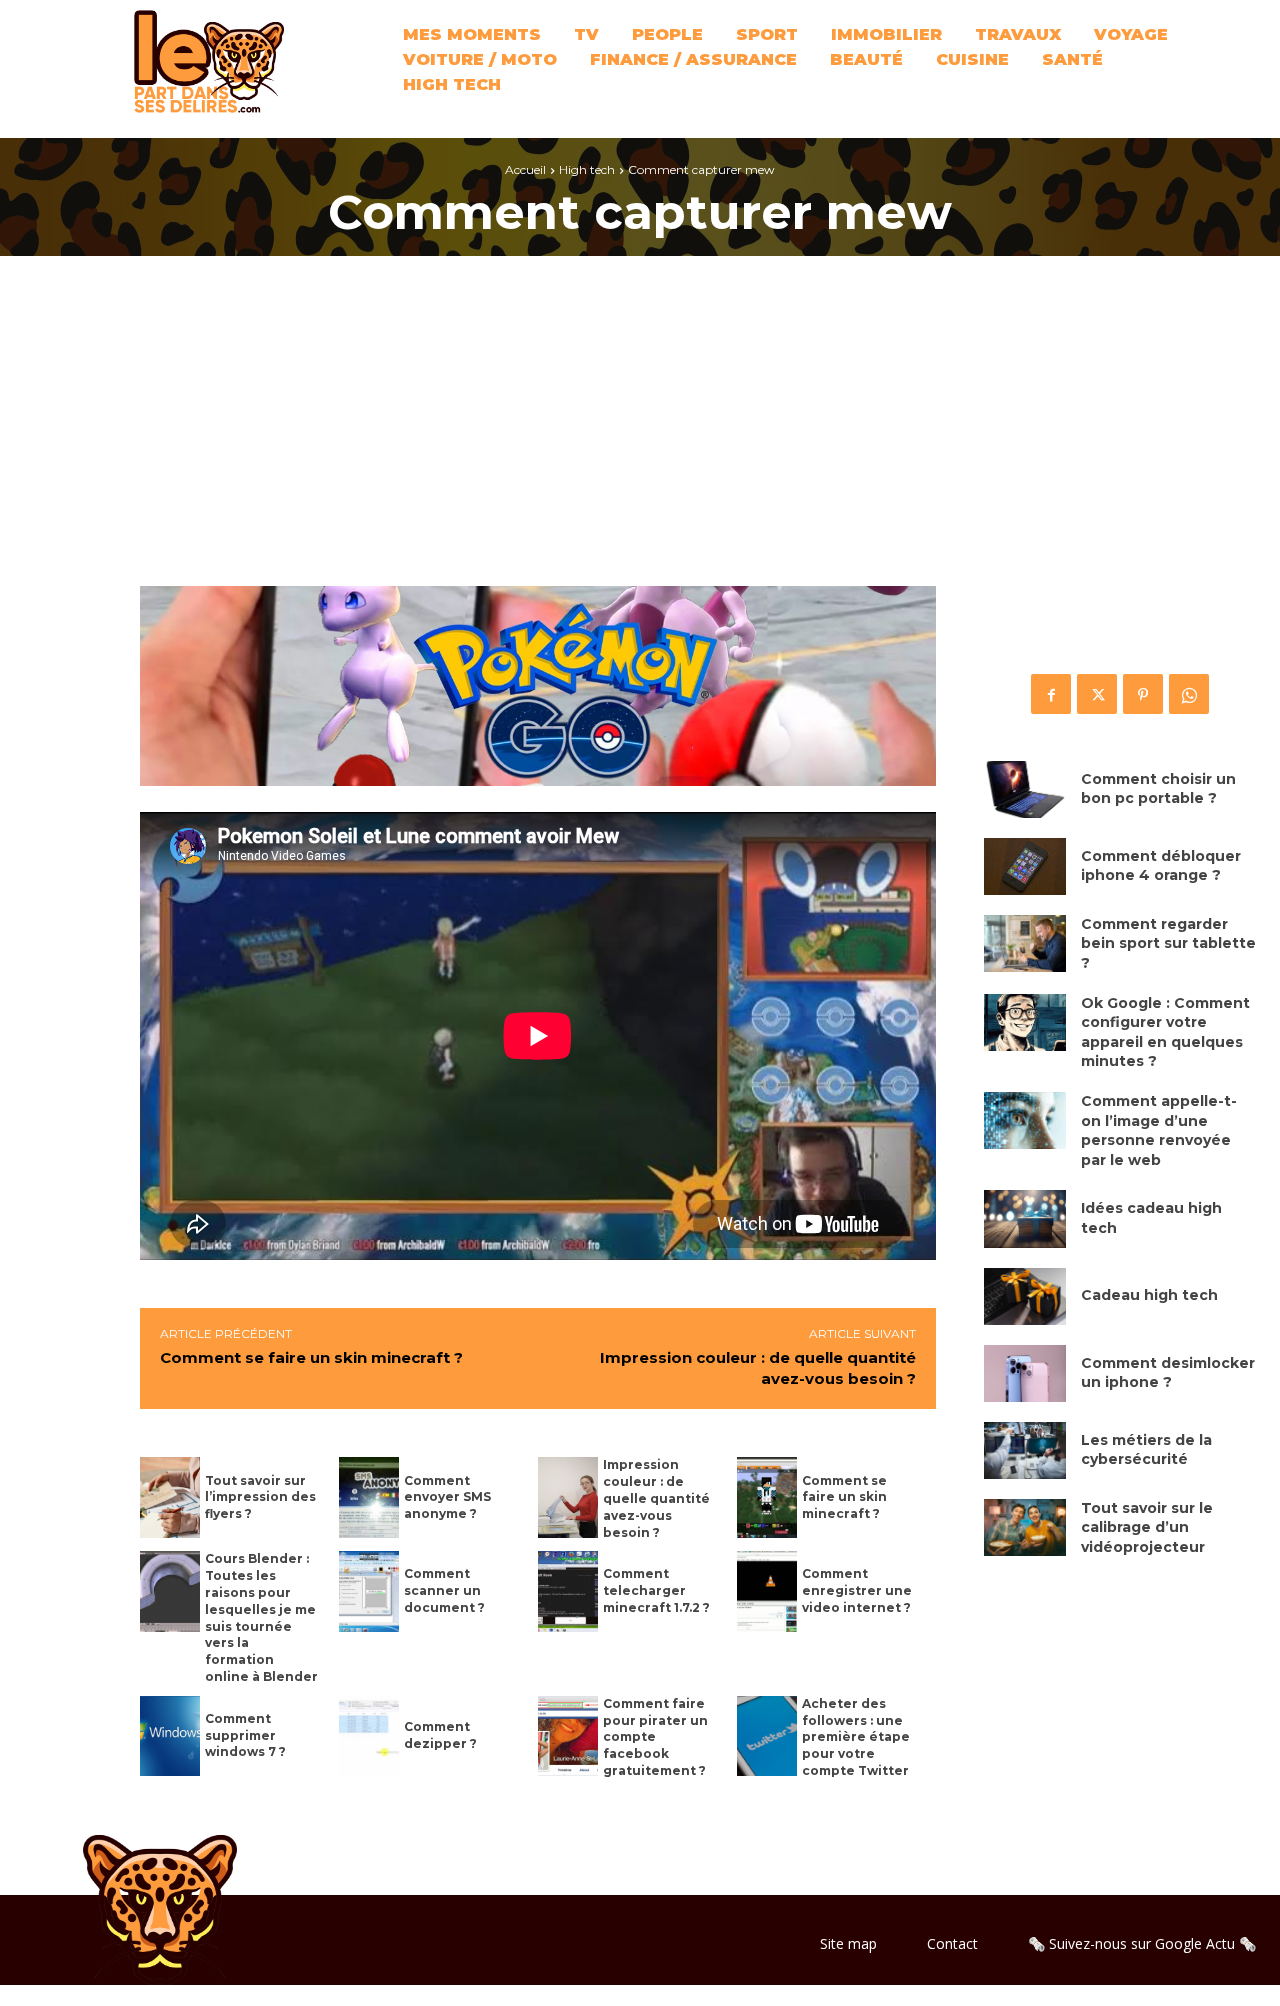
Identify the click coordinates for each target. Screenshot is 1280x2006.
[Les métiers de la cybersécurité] (1025, 1450)
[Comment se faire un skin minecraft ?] (767, 1497)
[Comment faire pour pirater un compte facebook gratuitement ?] (568, 1736)
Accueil (525, 169)
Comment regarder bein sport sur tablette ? (1168, 943)
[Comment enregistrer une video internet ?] (767, 1591)
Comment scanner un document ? (444, 1590)
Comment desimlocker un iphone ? (1168, 1373)
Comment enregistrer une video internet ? (857, 1590)
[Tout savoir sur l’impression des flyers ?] (170, 1497)
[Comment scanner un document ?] (369, 1591)
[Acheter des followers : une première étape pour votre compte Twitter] (767, 1736)
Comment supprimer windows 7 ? (245, 1735)
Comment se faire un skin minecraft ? (311, 1357)
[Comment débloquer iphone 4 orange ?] (1025, 866)
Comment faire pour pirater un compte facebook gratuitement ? (655, 1737)
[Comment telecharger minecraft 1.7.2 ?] (568, 1591)
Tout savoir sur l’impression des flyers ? (260, 1497)
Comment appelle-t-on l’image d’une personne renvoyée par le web (1159, 1130)
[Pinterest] (1143, 694)
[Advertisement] (640, 436)
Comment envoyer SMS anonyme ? (447, 1497)
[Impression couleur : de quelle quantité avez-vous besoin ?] (568, 1497)
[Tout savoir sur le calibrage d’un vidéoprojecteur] (1025, 1527)
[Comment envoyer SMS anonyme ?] (369, 1497)
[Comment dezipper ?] (369, 1736)
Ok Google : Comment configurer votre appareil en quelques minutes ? (1165, 1032)
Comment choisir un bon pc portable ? (1158, 789)
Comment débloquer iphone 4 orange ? (1161, 866)
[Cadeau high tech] (1025, 1296)
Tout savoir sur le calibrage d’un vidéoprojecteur (1147, 1527)
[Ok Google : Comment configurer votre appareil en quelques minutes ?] (1025, 1022)
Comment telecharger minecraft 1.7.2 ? (656, 1590)
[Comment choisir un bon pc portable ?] (1025, 789)
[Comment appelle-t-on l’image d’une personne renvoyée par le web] (1025, 1120)
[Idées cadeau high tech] (1025, 1218)
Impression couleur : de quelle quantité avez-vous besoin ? (656, 1498)
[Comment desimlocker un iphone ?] (1025, 1373)
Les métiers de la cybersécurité (1146, 1450)
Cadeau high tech (1149, 1295)
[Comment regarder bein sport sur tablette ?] (1025, 943)
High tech (587, 169)
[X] (1097, 694)
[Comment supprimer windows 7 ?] (170, 1736)
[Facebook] (1051, 694)
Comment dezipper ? (440, 1735)
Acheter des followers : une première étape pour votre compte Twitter (856, 1737)
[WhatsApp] (1189, 694)
